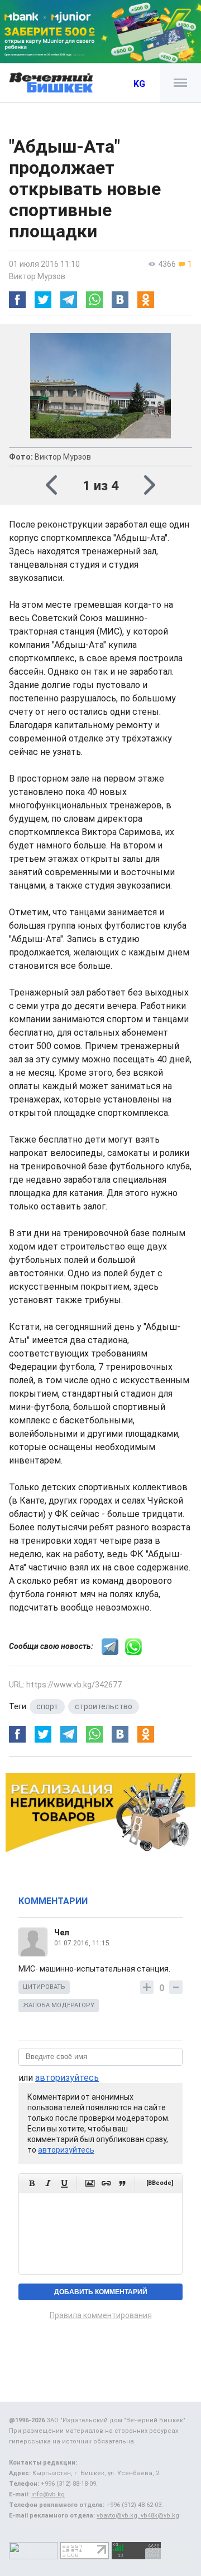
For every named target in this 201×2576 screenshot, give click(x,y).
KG (139, 84)
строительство (104, 1706)
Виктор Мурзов (37, 276)
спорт (47, 1706)
